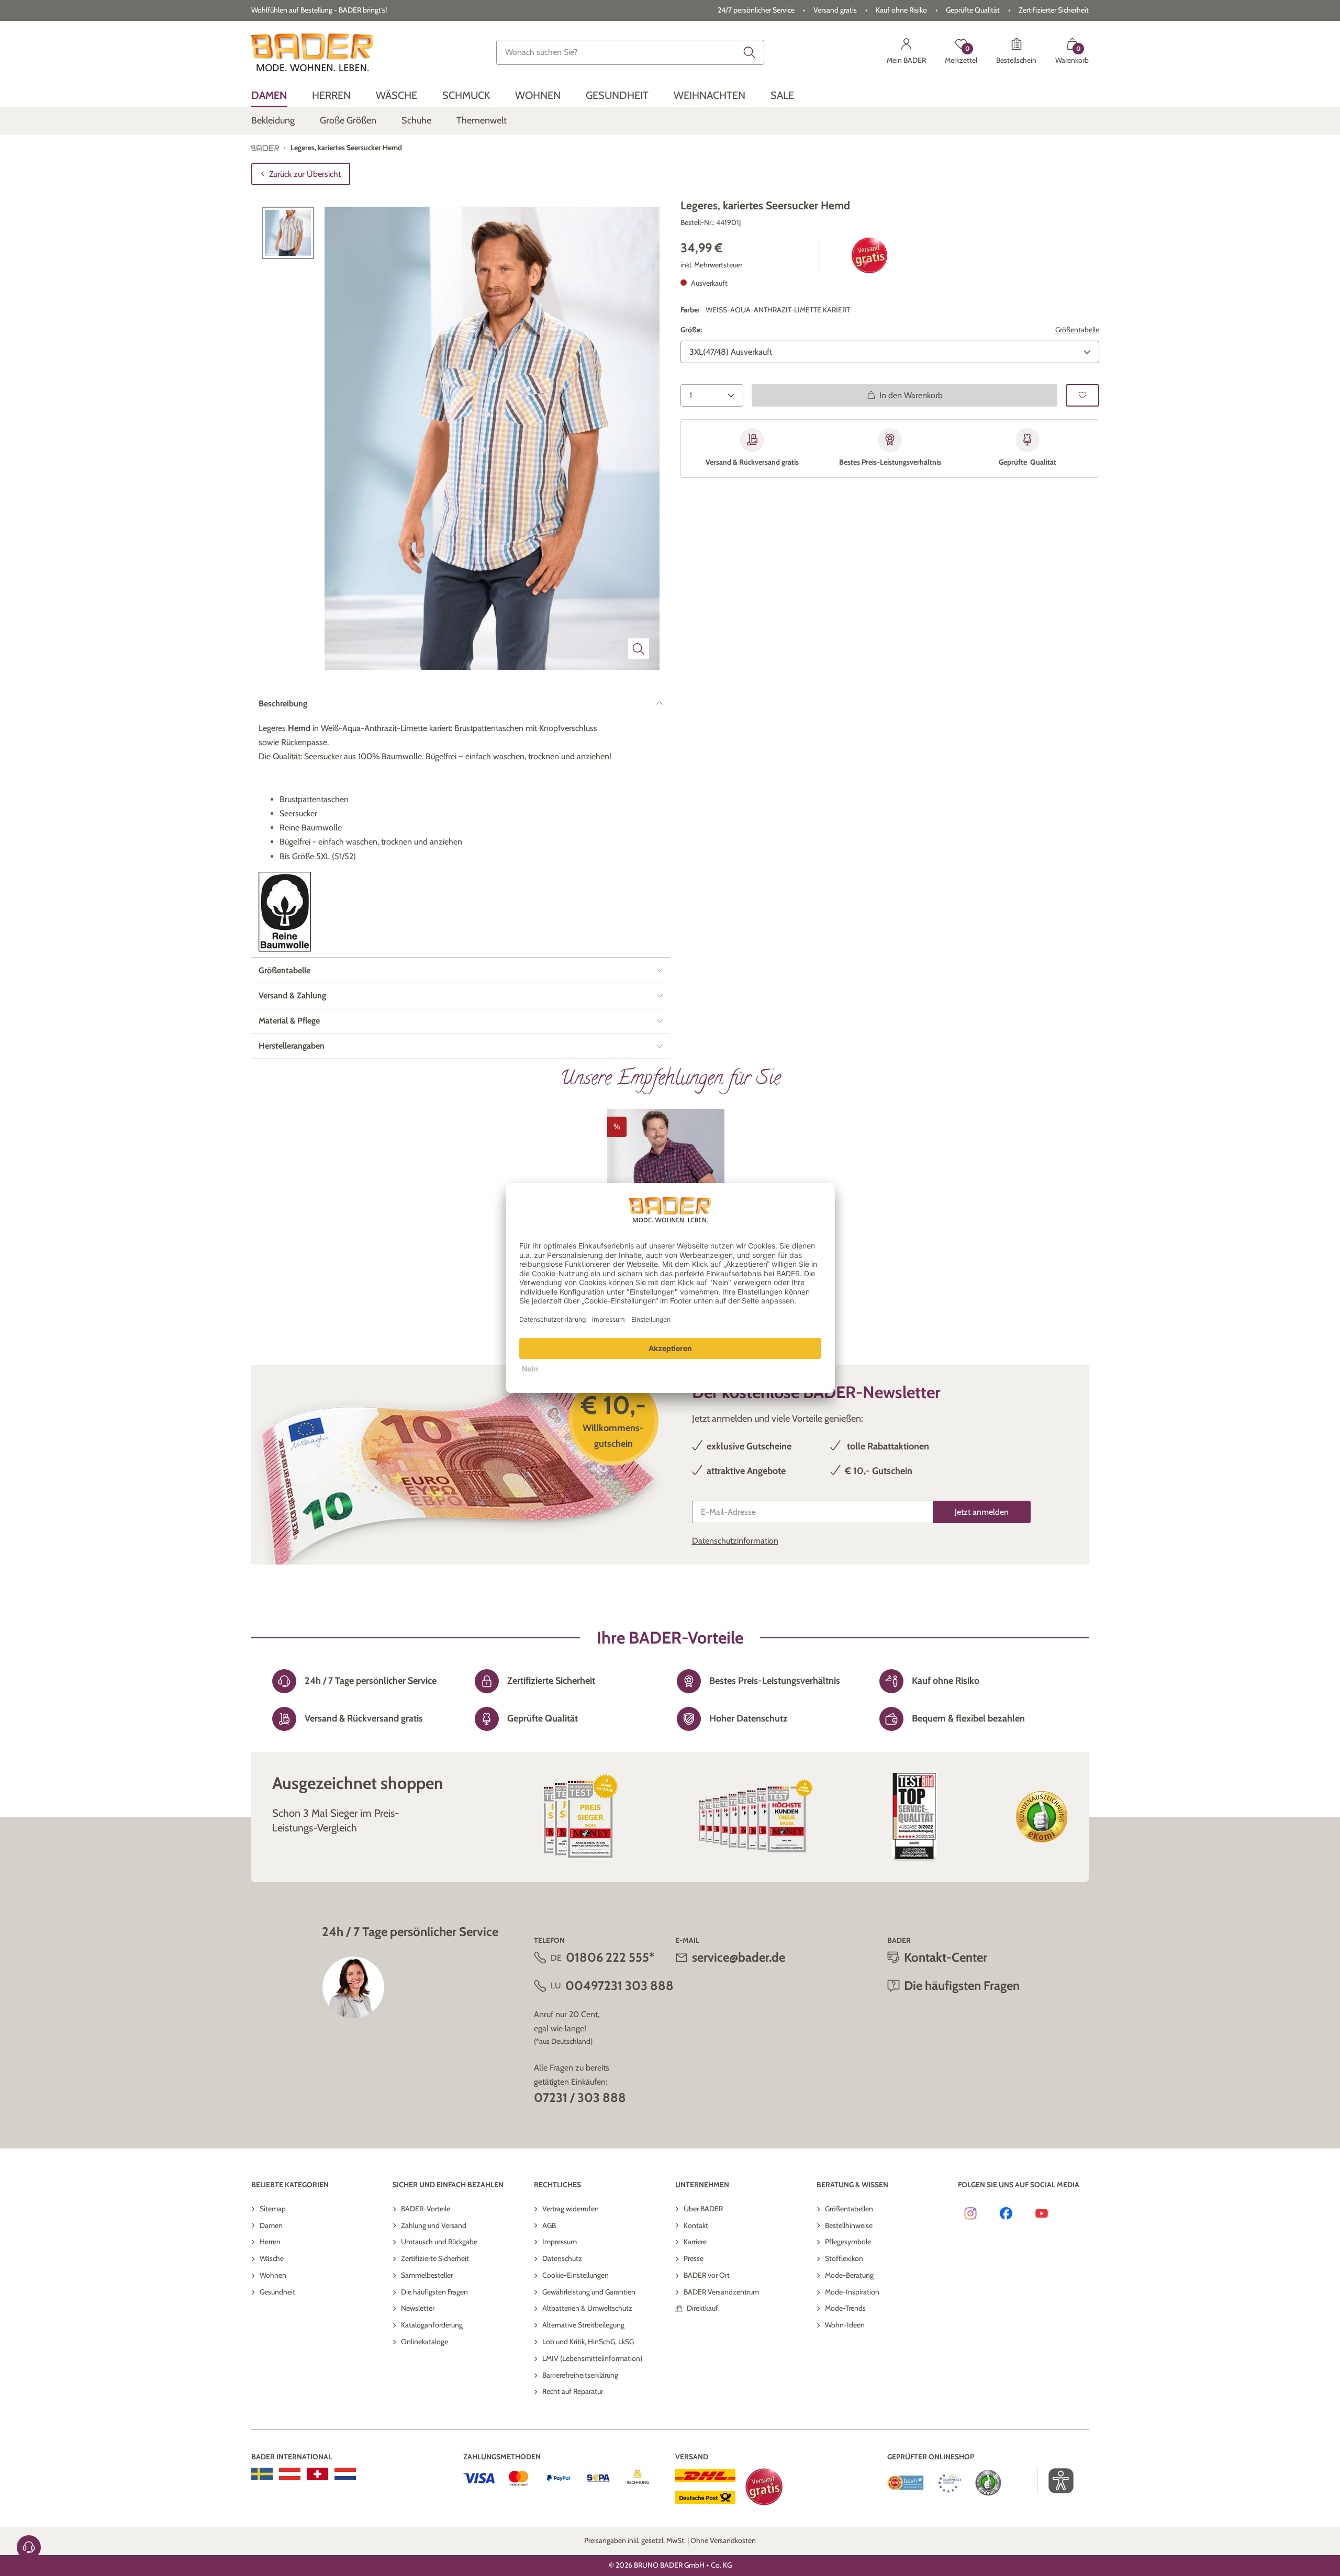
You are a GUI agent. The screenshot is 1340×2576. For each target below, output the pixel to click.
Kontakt (696, 2225)
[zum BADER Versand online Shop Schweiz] (317, 2474)
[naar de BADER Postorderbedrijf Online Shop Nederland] (345, 2474)
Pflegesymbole (848, 2242)
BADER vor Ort (707, 2275)
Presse (694, 2258)
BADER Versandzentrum (721, 2292)
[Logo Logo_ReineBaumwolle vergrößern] (285, 912)
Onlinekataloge (425, 2342)
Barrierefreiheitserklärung (580, 2375)
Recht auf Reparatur (573, 2391)
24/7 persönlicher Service (756, 10)
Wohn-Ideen (845, 2325)
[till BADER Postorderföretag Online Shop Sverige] (262, 2474)
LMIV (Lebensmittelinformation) (592, 2358)
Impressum (560, 2242)
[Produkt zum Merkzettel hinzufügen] (1082, 395)
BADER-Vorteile (426, 2209)
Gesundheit (277, 2292)
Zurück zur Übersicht (305, 174)
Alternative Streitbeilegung (583, 2325)
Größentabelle (1077, 330)
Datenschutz (562, 2258)
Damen (271, 2225)
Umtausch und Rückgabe (439, 2242)
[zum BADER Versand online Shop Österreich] (290, 2474)
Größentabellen (849, 2209)
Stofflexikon (844, 2258)
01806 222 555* (610, 1957)
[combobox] (630, 52)
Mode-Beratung (849, 2275)
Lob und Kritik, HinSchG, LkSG (588, 2342)
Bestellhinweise (849, 2225)
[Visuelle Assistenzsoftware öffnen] (1056, 2481)
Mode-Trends (845, 2308)
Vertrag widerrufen (571, 2209)
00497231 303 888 (619, 1986)
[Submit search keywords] (750, 52)
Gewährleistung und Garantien (589, 2292)
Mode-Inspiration (852, 2292)
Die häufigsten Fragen (434, 2292)
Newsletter (418, 2308)
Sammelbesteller (427, 2275)
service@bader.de (739, 1957)
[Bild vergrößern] (639, 649)
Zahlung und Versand (434, 2225)
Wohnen (273, 2275)
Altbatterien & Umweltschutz (587, 2308)
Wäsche (272, 2258)
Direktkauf (702, 2308)
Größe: (691, 330)
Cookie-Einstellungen (576, 2275)
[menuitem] (269, 95)
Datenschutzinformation (735, 1541)
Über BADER (703, 2209)
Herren (270, 2242)
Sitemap (273, 2209)
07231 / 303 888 (580, 2097)
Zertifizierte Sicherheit (435, 2258)
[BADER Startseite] (312, 52)
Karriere (695, 2242)
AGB (549, 2225)
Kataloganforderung (432, 2325)
